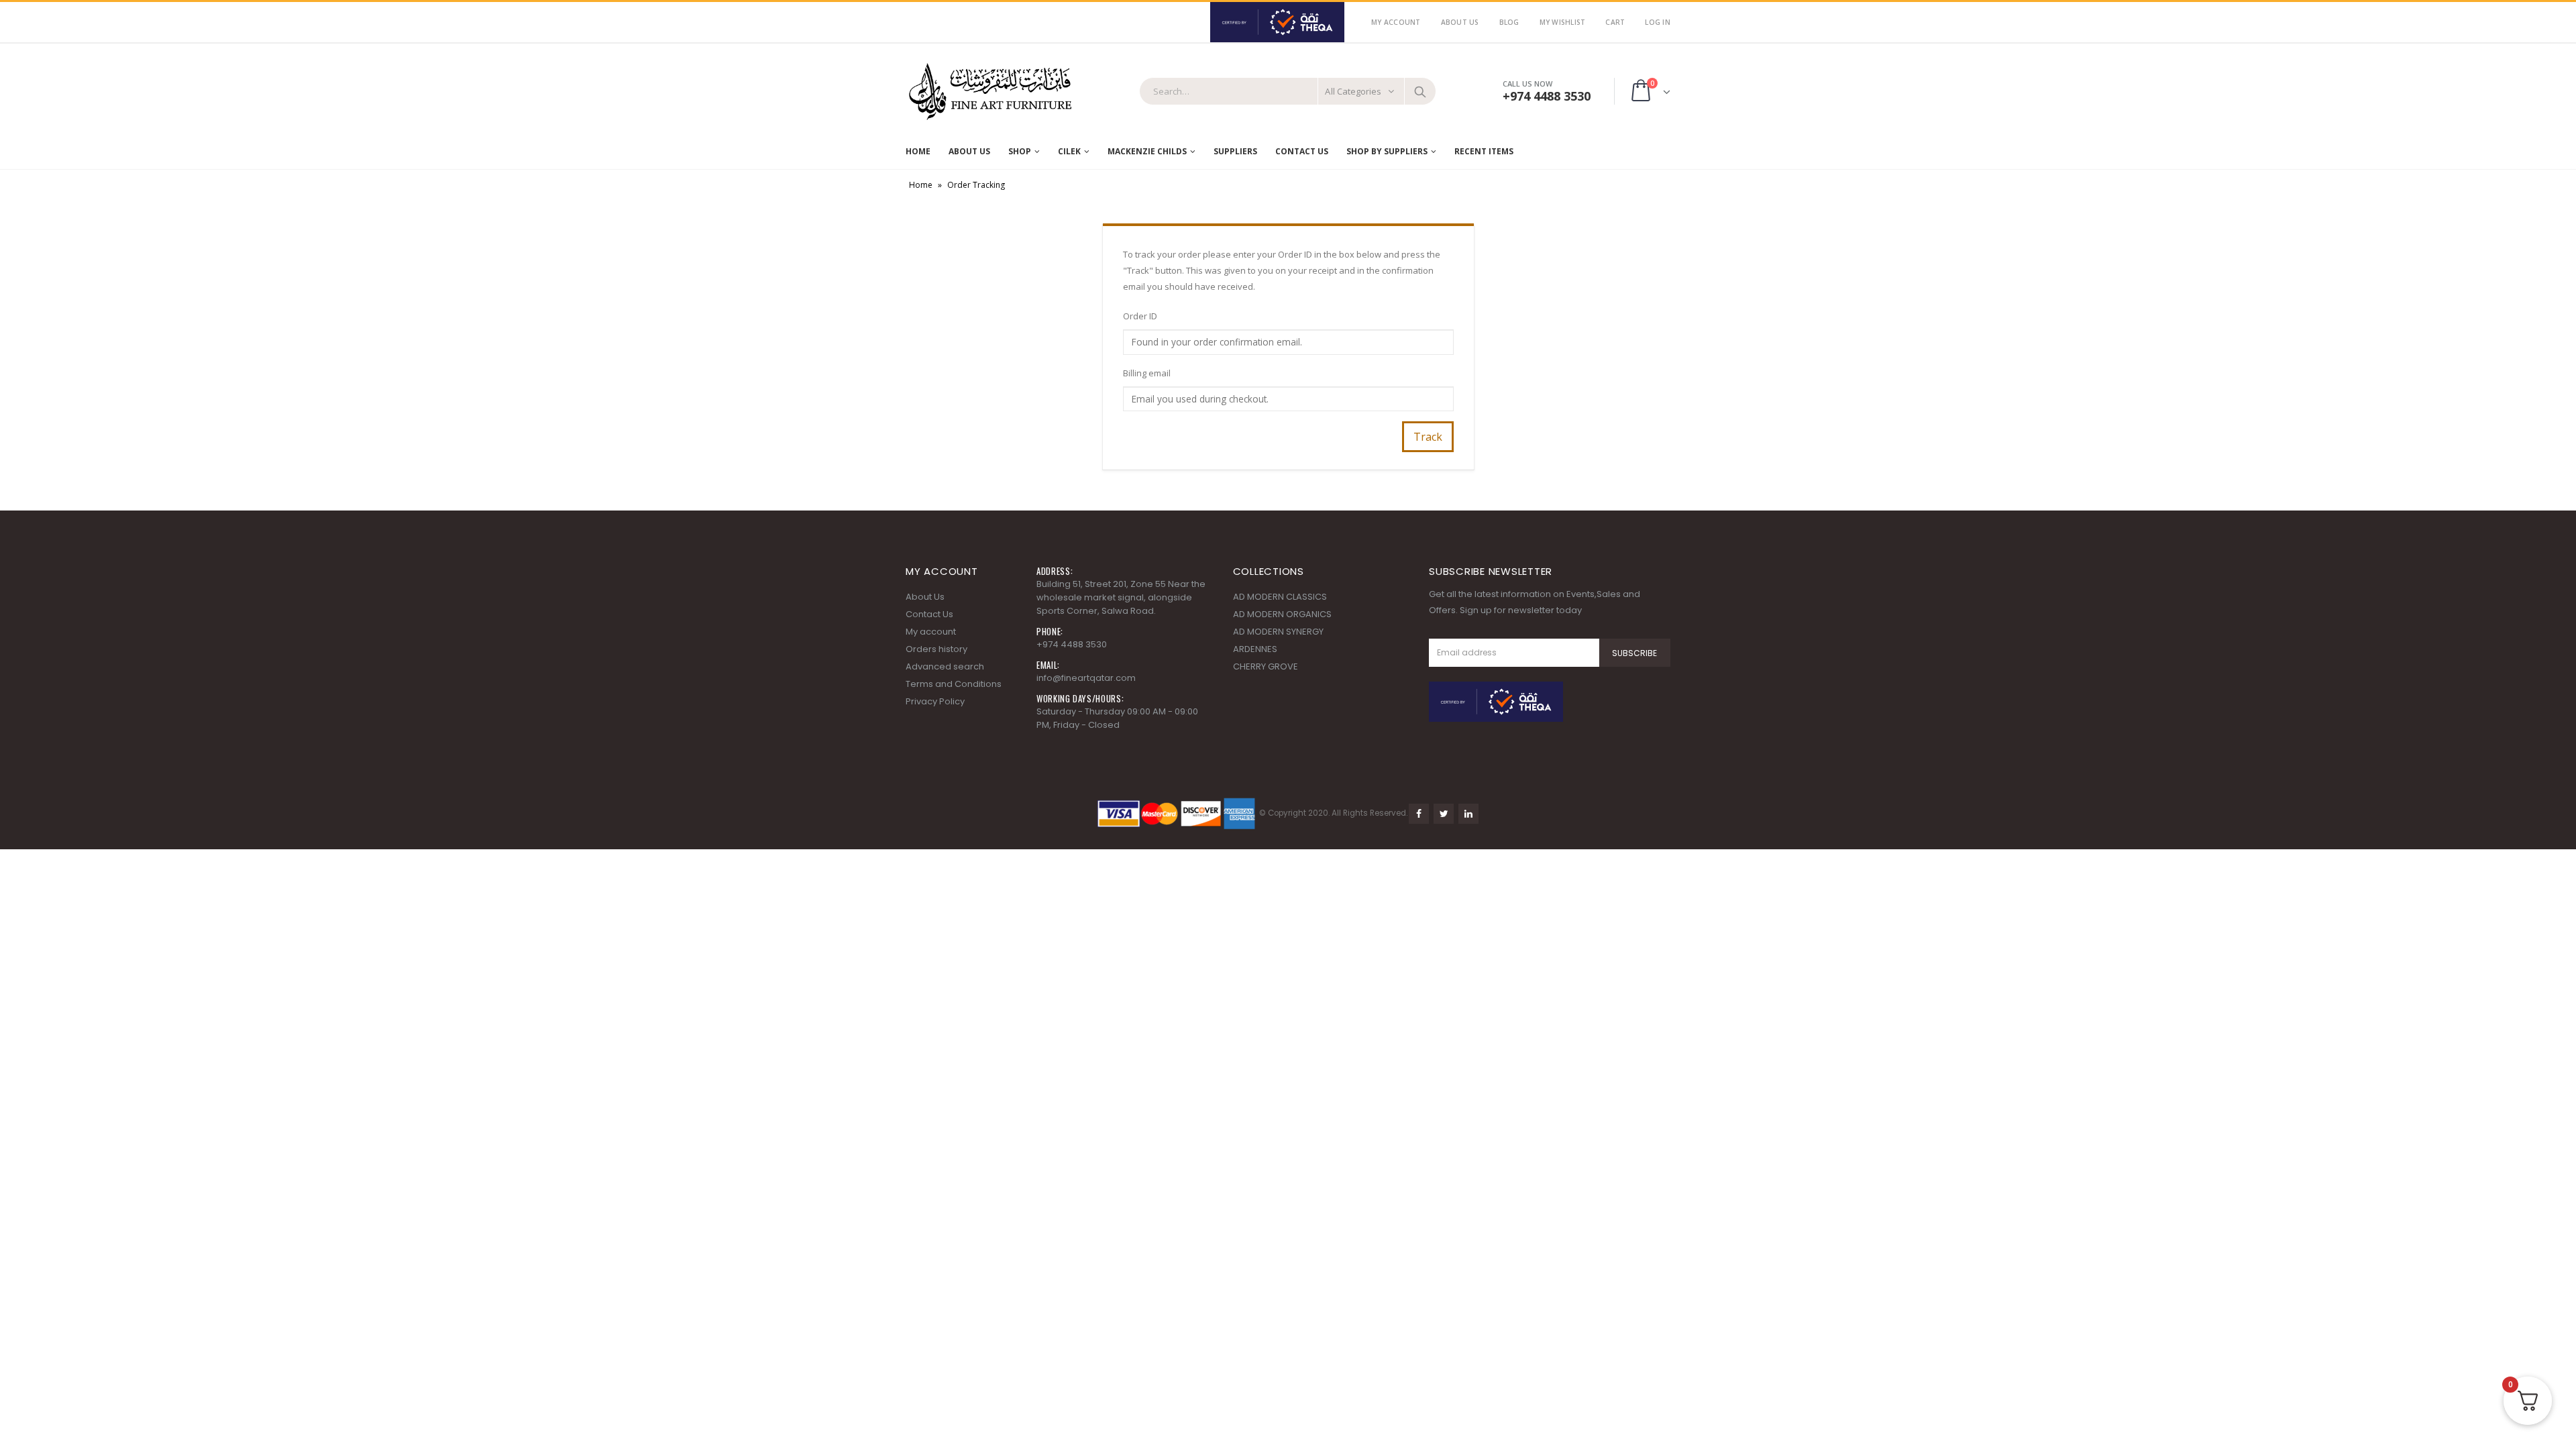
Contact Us (1302, 151)
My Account (1396, 22)
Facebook (1419, 814)
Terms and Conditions (954, 684)
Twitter (1444, 814)
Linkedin (1468, 814)
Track (1428, 437)
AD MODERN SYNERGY (1278, 632)
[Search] (1420, 91)
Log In (1658, 22)
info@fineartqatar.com (1086, 678)
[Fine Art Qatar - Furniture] (989, 92)
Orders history (936, 649)
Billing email (1147, 373)
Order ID (1140, 316)
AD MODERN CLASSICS (1280, 597)
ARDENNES (1255, 649)
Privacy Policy (935, 701)
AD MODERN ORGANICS (1282, 614)
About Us (1460, 22)
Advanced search (945, 666)
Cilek (1069, 151)
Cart (1615, 22)
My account (931, 632)
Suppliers (1235, 151)
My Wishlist (1563, 22)
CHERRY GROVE (1266, 666)
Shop (1020, 151)
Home (918, 151)
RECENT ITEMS (1484, 151)
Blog (1509, 22)
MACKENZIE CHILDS (1147, 151)
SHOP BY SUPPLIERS (1387, 151)
